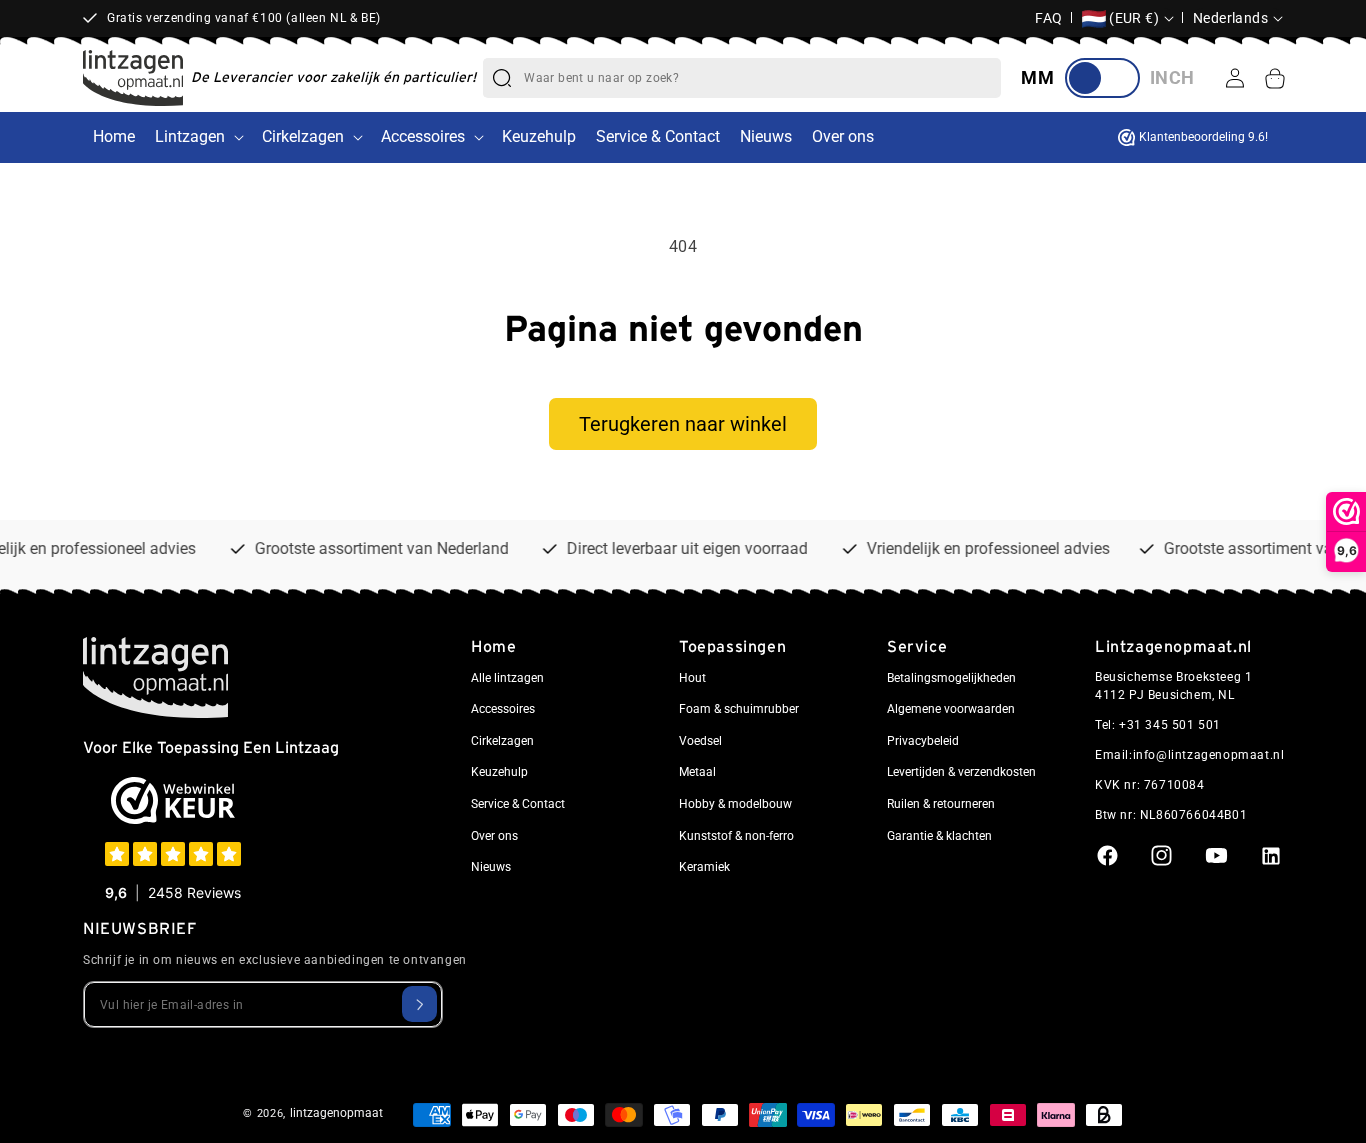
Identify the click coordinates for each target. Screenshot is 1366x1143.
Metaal (697, 772)
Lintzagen (190, 136)
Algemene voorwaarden (951, 709)
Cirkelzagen (303, 136)
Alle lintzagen (507, 677)
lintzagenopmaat (336, 1113)
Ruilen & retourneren (941, 804)
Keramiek (704, 867)
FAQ (1049, 18)
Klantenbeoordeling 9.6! (1203, 137)
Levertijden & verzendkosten (961, 772)
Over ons (494, 835)
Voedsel (700, 741)
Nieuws (491, 867)
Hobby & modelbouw (735, 804)
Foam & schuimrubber (739, 709)
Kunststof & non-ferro (736, 835)
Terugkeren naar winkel (683, 424)
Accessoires (423, 136)
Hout (692, 677)
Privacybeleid (923, 741)
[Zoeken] (502, 78)
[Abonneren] (419, 1004)
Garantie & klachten (939, 835)
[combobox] (762, 78)
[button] (1275, 78)
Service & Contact (518, 804)
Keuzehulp (499, 772)
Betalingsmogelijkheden (951, 677)
